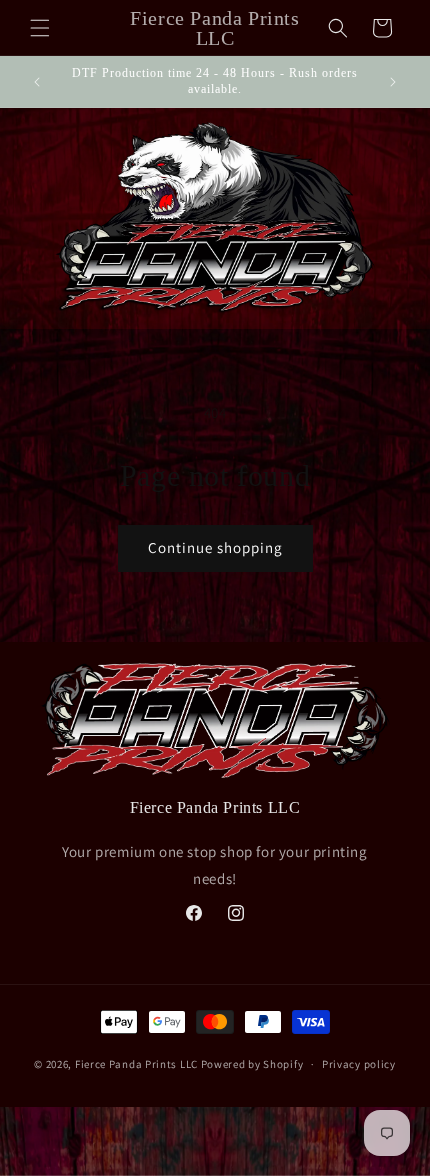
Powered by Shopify (252, 1064)
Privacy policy (359, 1064)
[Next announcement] (393, 82)
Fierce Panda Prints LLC (136, 1064)
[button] (40, 28)
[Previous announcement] (37, 82)
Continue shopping (215, 547)
